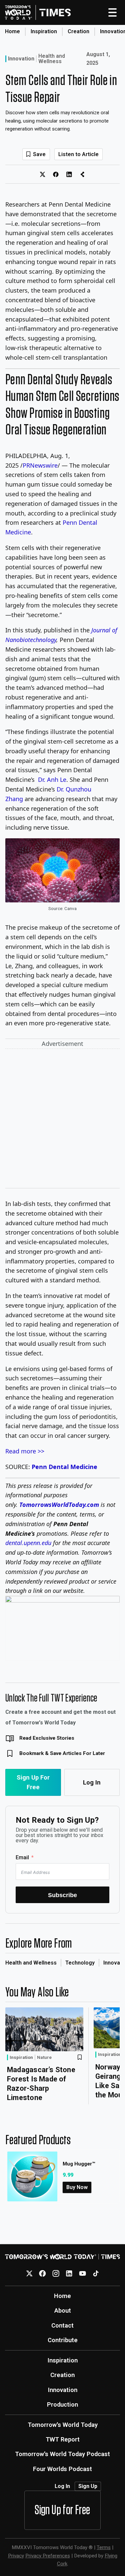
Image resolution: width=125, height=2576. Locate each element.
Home (12, 31)
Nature (44, 2058)
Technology (80, 1963)
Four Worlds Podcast (62, 2469)
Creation (78, 31)
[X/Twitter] (29, 2273)
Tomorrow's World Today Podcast (62, 2454)
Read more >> (25, 1451)
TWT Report (63, 2439)
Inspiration (44, 31)
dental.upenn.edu (28, 1543)
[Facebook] (42, 2273)
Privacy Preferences (48, 2556)
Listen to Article (78, 154)
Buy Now (77, 2187)
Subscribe (62, 1895)
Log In (92, 1782)
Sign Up (88, 2486)
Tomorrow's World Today (63, 2425)
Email (22, 1857)
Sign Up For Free (33, 1782)
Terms (104, 2547)
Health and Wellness (52, 59)
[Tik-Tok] (96, 2273)
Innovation (21, 59)
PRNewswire (40, 465)
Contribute (63, 2340)
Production (62, 2404)
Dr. (52, 780)
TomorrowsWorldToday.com (59, 1505)
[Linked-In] (69, 2273)
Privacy (16, 2556)
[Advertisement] (62, 1120)
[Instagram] (56, 2273)
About (63, 2310)
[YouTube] (82, 2273)
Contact (62, 2325)
